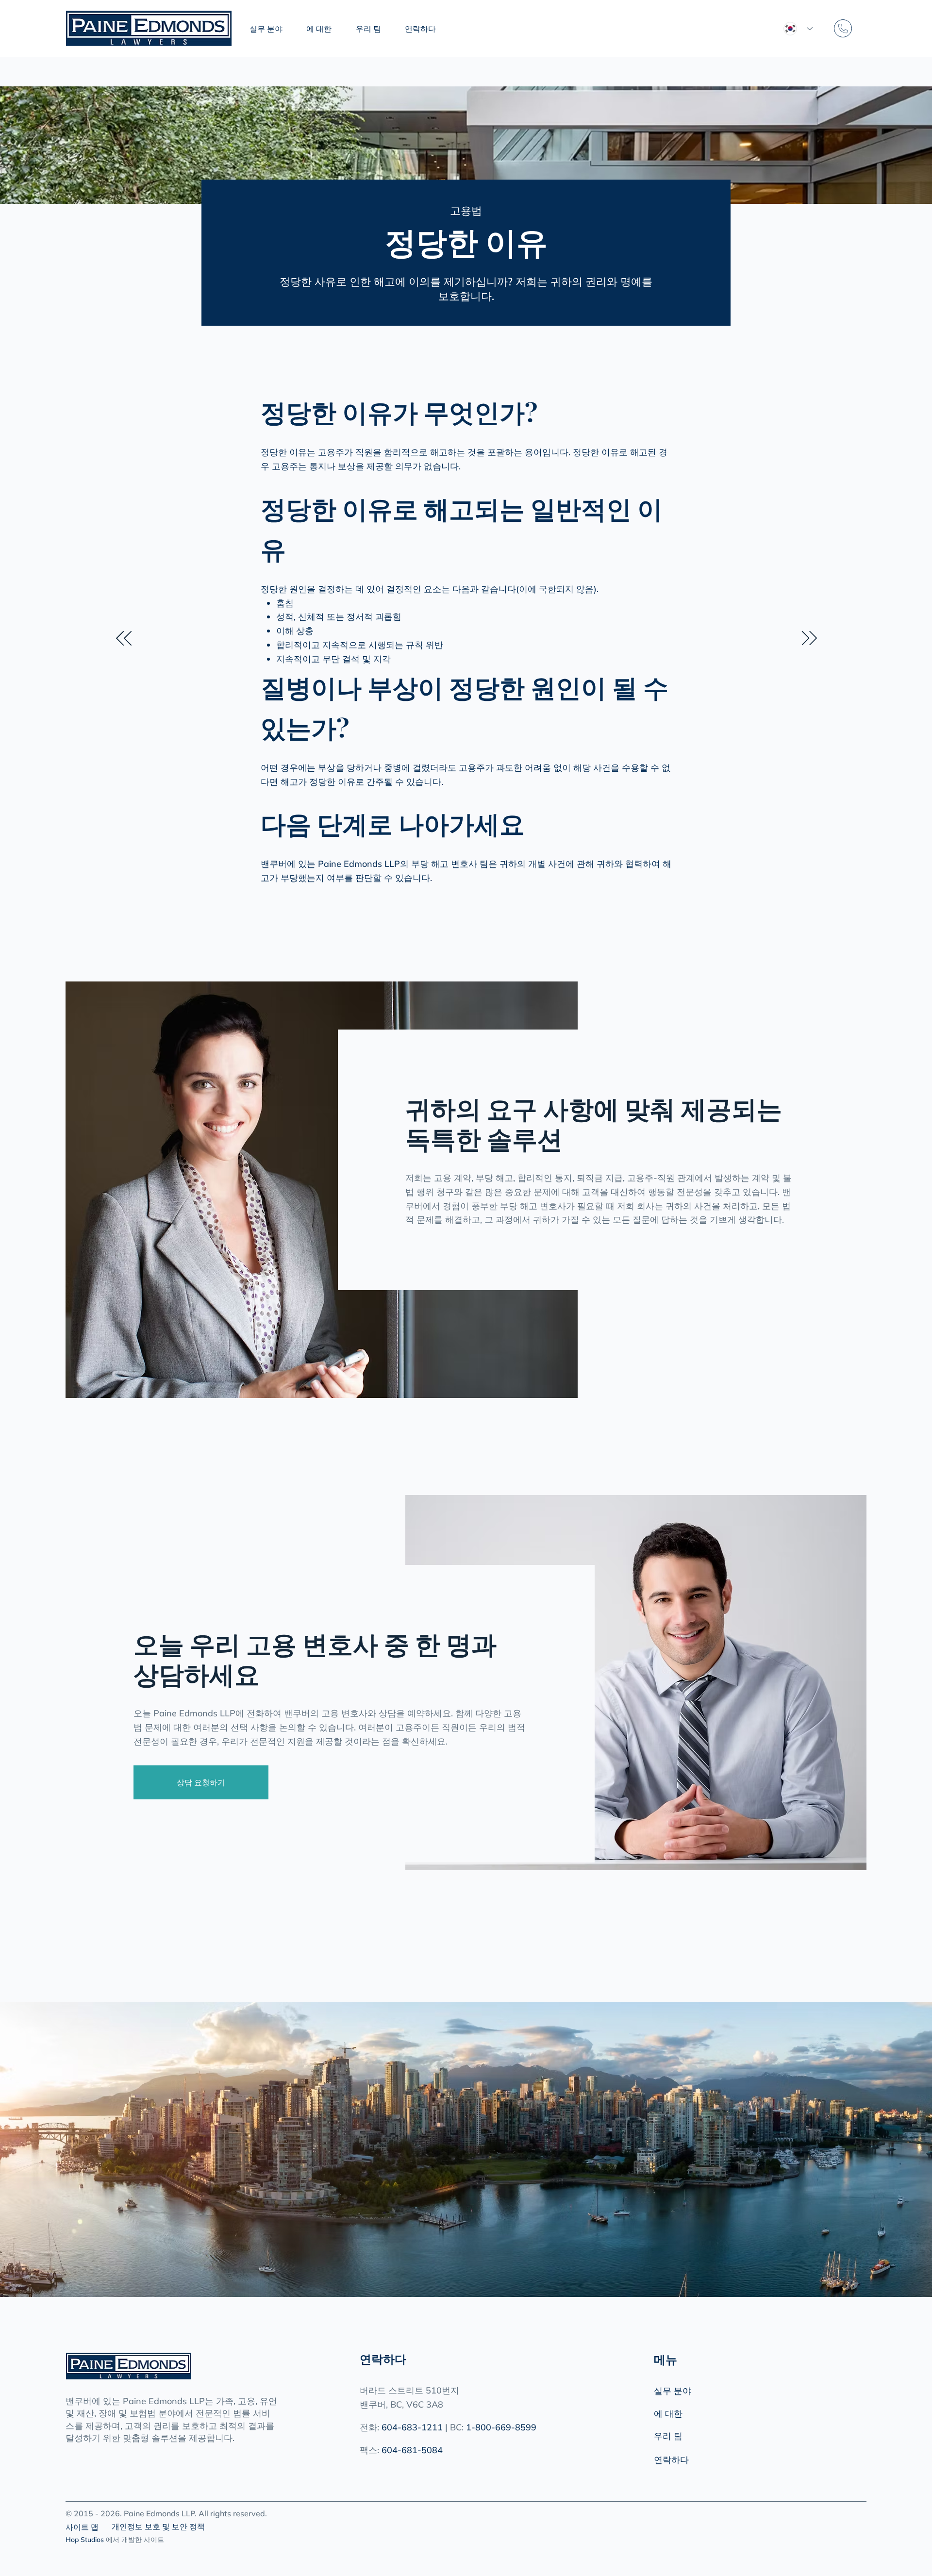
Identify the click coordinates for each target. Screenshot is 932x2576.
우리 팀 (668, 2436)
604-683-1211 (412, 2427)
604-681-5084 (412, 2450)
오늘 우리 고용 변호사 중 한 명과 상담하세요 (315, 1658)
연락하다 (671, 2460)
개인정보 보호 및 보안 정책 (158, 2526)
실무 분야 (673, 2391)
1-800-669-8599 (501, 2427)
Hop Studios (85, 2540)
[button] (275, 29)
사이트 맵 (82, 2527)
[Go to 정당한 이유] (124, 638)
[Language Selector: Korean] (798, 29)
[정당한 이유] (809, 638)
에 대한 (668, 2414)
